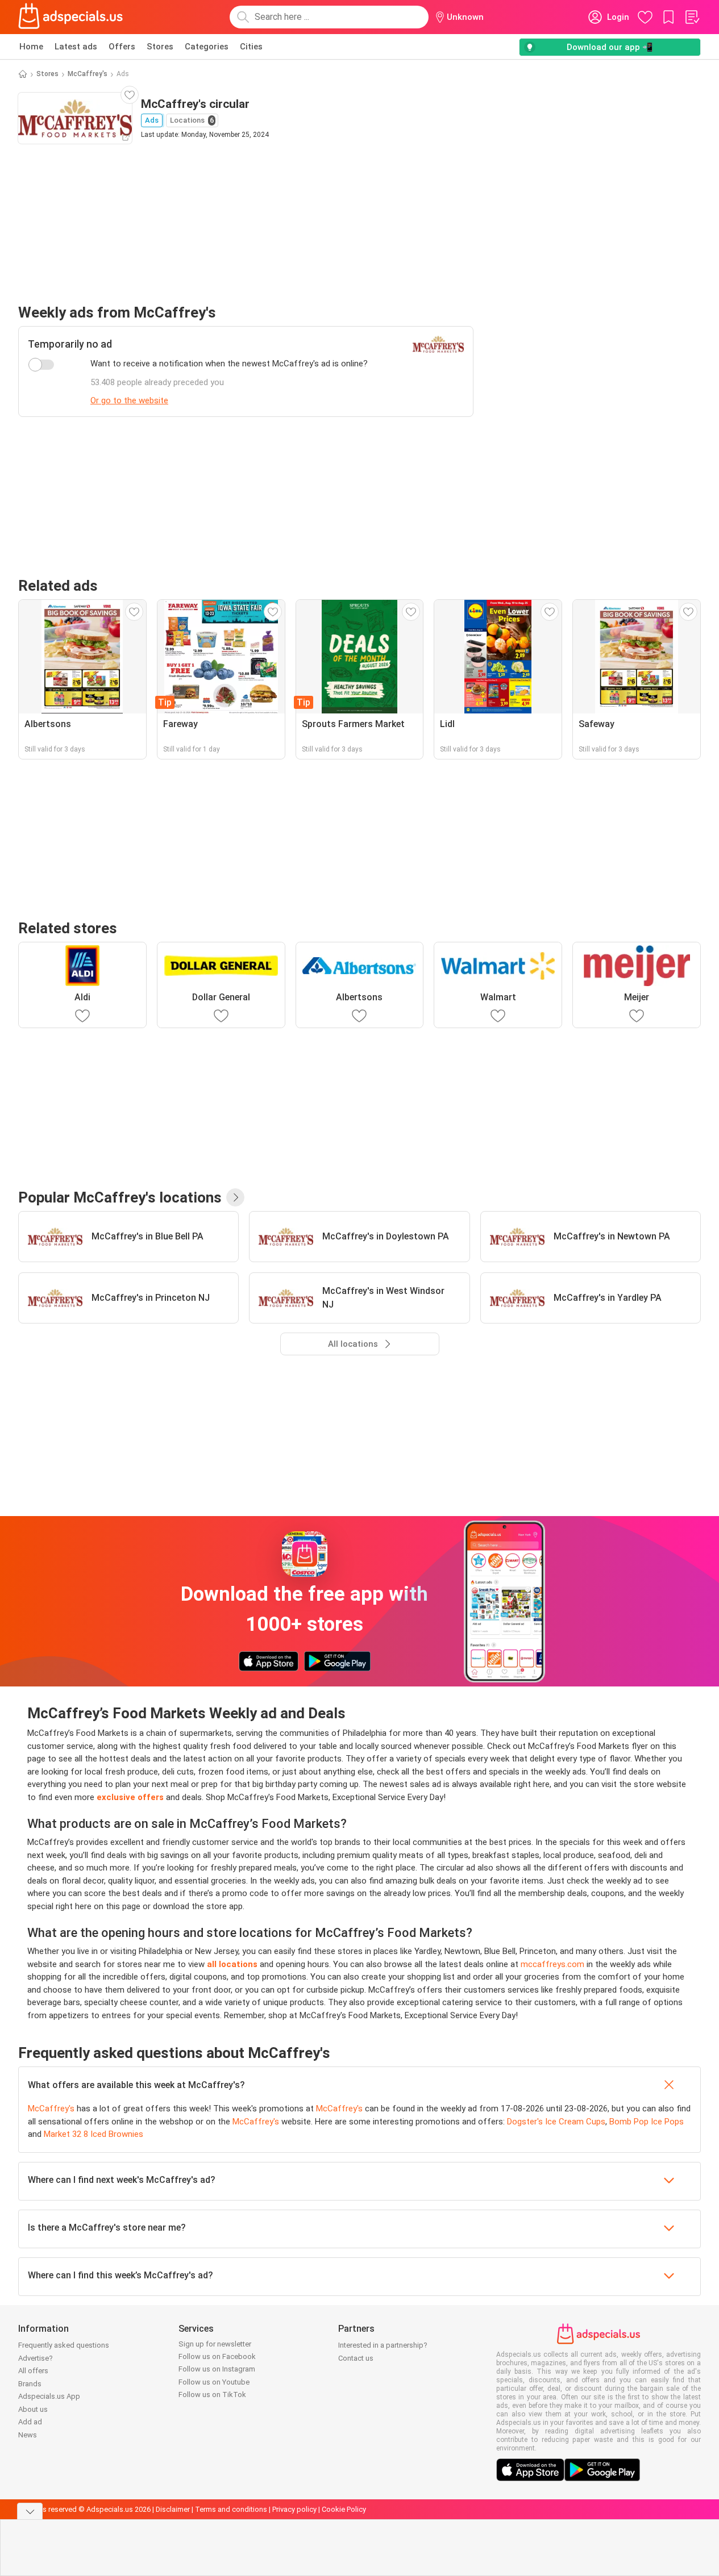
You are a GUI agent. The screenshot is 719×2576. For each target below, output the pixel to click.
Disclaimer (173, 2509)
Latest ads (76, 47)
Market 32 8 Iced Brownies (93, 2134)
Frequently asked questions (64, 2345)
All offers (33, 2371)
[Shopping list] (692, 17)
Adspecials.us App (49, 2396)
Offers (122, 47)
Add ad (30, 2422)
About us (33, 2409)
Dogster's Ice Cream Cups (556, 2122)
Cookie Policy (344, 2509)
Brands (30, 2384)
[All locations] (235, 1197)
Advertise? (36, 2358)
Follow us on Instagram (217, 2369)
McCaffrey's (88, 74)
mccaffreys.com (552, 1964)
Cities (251, 47)
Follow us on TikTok (212, 2395)
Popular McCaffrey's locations (120, 1197)
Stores (160, 47)
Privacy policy (294, 2509)
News (28, 2435)
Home (31, 47)
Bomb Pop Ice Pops (647, 2122)
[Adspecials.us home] (70, 17)
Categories (207, 47)
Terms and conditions (231, 2509)
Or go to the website (129, 400)
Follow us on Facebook (217, 2356)
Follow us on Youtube (214, 2382)
